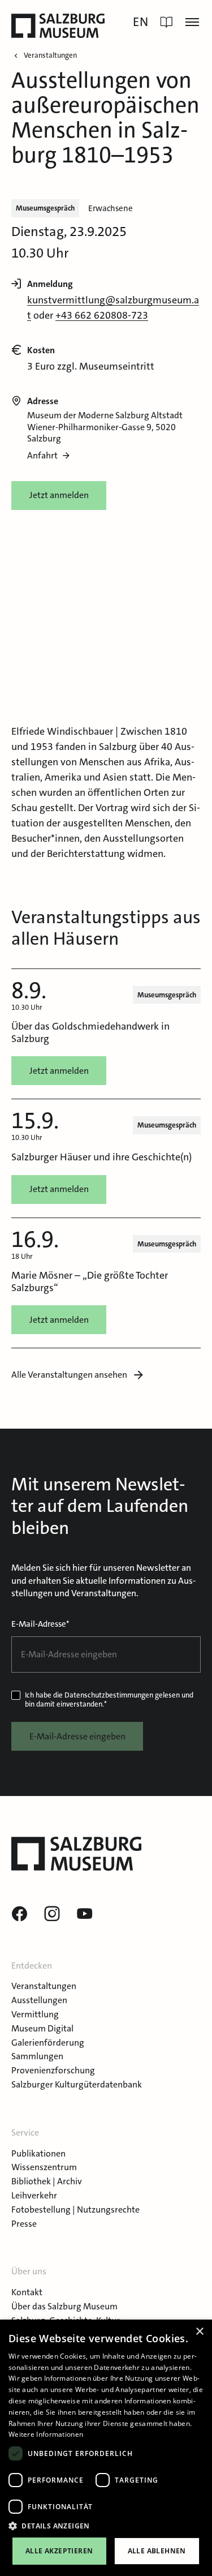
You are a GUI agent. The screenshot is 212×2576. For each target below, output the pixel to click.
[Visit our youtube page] (85, 1914)
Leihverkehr (34, 2195)
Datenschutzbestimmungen (109, 1695)
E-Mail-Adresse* (40, 1624)
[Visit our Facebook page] (19, 1914)
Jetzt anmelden (59, 495)
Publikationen (38, 2153)
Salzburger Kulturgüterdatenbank (77, 2084)
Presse (24, 2224)
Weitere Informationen (46, 2434)
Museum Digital (42, 2028)
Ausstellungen (39, 2000)
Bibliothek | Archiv (47, 2181)
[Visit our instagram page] (52, 1914)
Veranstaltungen (44, 1986)
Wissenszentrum (44, 2167)
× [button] (199, 2332)
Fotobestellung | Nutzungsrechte (75, 2209)
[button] (106, 2526)
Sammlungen (37, 2056)
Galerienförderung (48, 2043)
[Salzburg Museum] (58, 26)
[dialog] (106, 2448)
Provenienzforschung (53, 2070)
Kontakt (27, 2292)
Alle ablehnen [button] (157, 2551)
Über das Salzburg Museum (64, 2306)
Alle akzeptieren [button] (59, 2551)
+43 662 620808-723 (102, 315)
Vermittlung (35, 2014)
